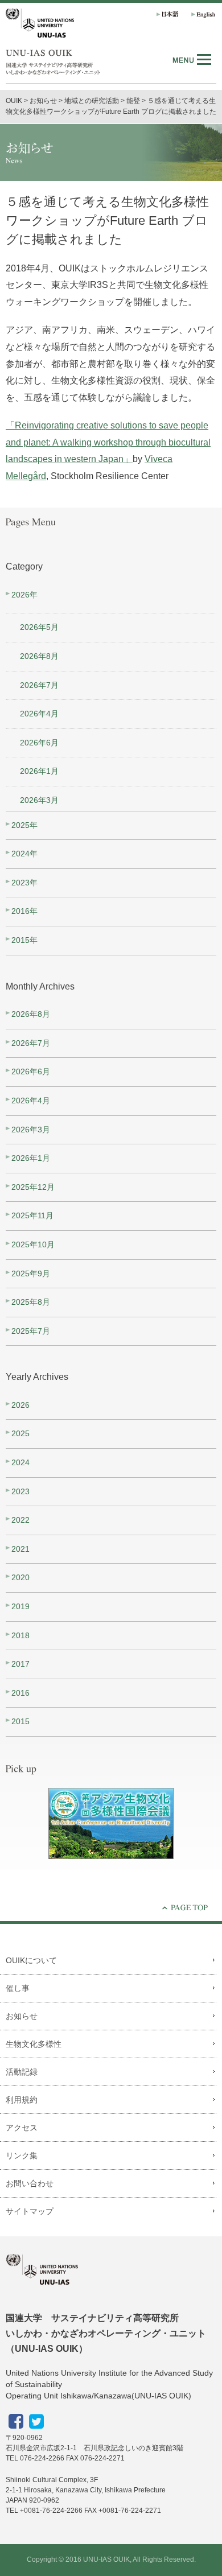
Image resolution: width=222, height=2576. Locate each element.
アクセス (22, 2128)
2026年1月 (39, 771)
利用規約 (22, 2100)
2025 (20, 1433)
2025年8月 (31, 1302)
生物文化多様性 (34, 2044)
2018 (20, 1635)
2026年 (24, 595)
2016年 (24, 911)
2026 (20, 1405)
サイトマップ (30, 2211)
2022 (20, 1520)
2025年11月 (32, 1215)
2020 (20, 1577)
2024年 (24, 854)
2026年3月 (39, 800)
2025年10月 (33, 1244)
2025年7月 (31, 1331)
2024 (20, 1462)
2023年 (24, 883)
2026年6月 (39, 743)
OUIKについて (31, 1960)
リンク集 (22, 2155)
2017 (20, 1664)
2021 (20, 1549)
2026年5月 (39, 627)
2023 (20, 1491)
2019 (20, 1606)
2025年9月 (31, 1273)
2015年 (24, 940)
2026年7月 (39, 685)
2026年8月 (39, 656)
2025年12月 (33, 1187)
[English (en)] (201, 14)
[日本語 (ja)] (166, 14)
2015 (20, 1721)
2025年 (24, 825)
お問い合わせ (30, 2183)
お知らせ (22, 2016)
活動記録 (22, 2072)
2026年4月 (39, 714)
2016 (20, 1693)
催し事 (18, 1988)
